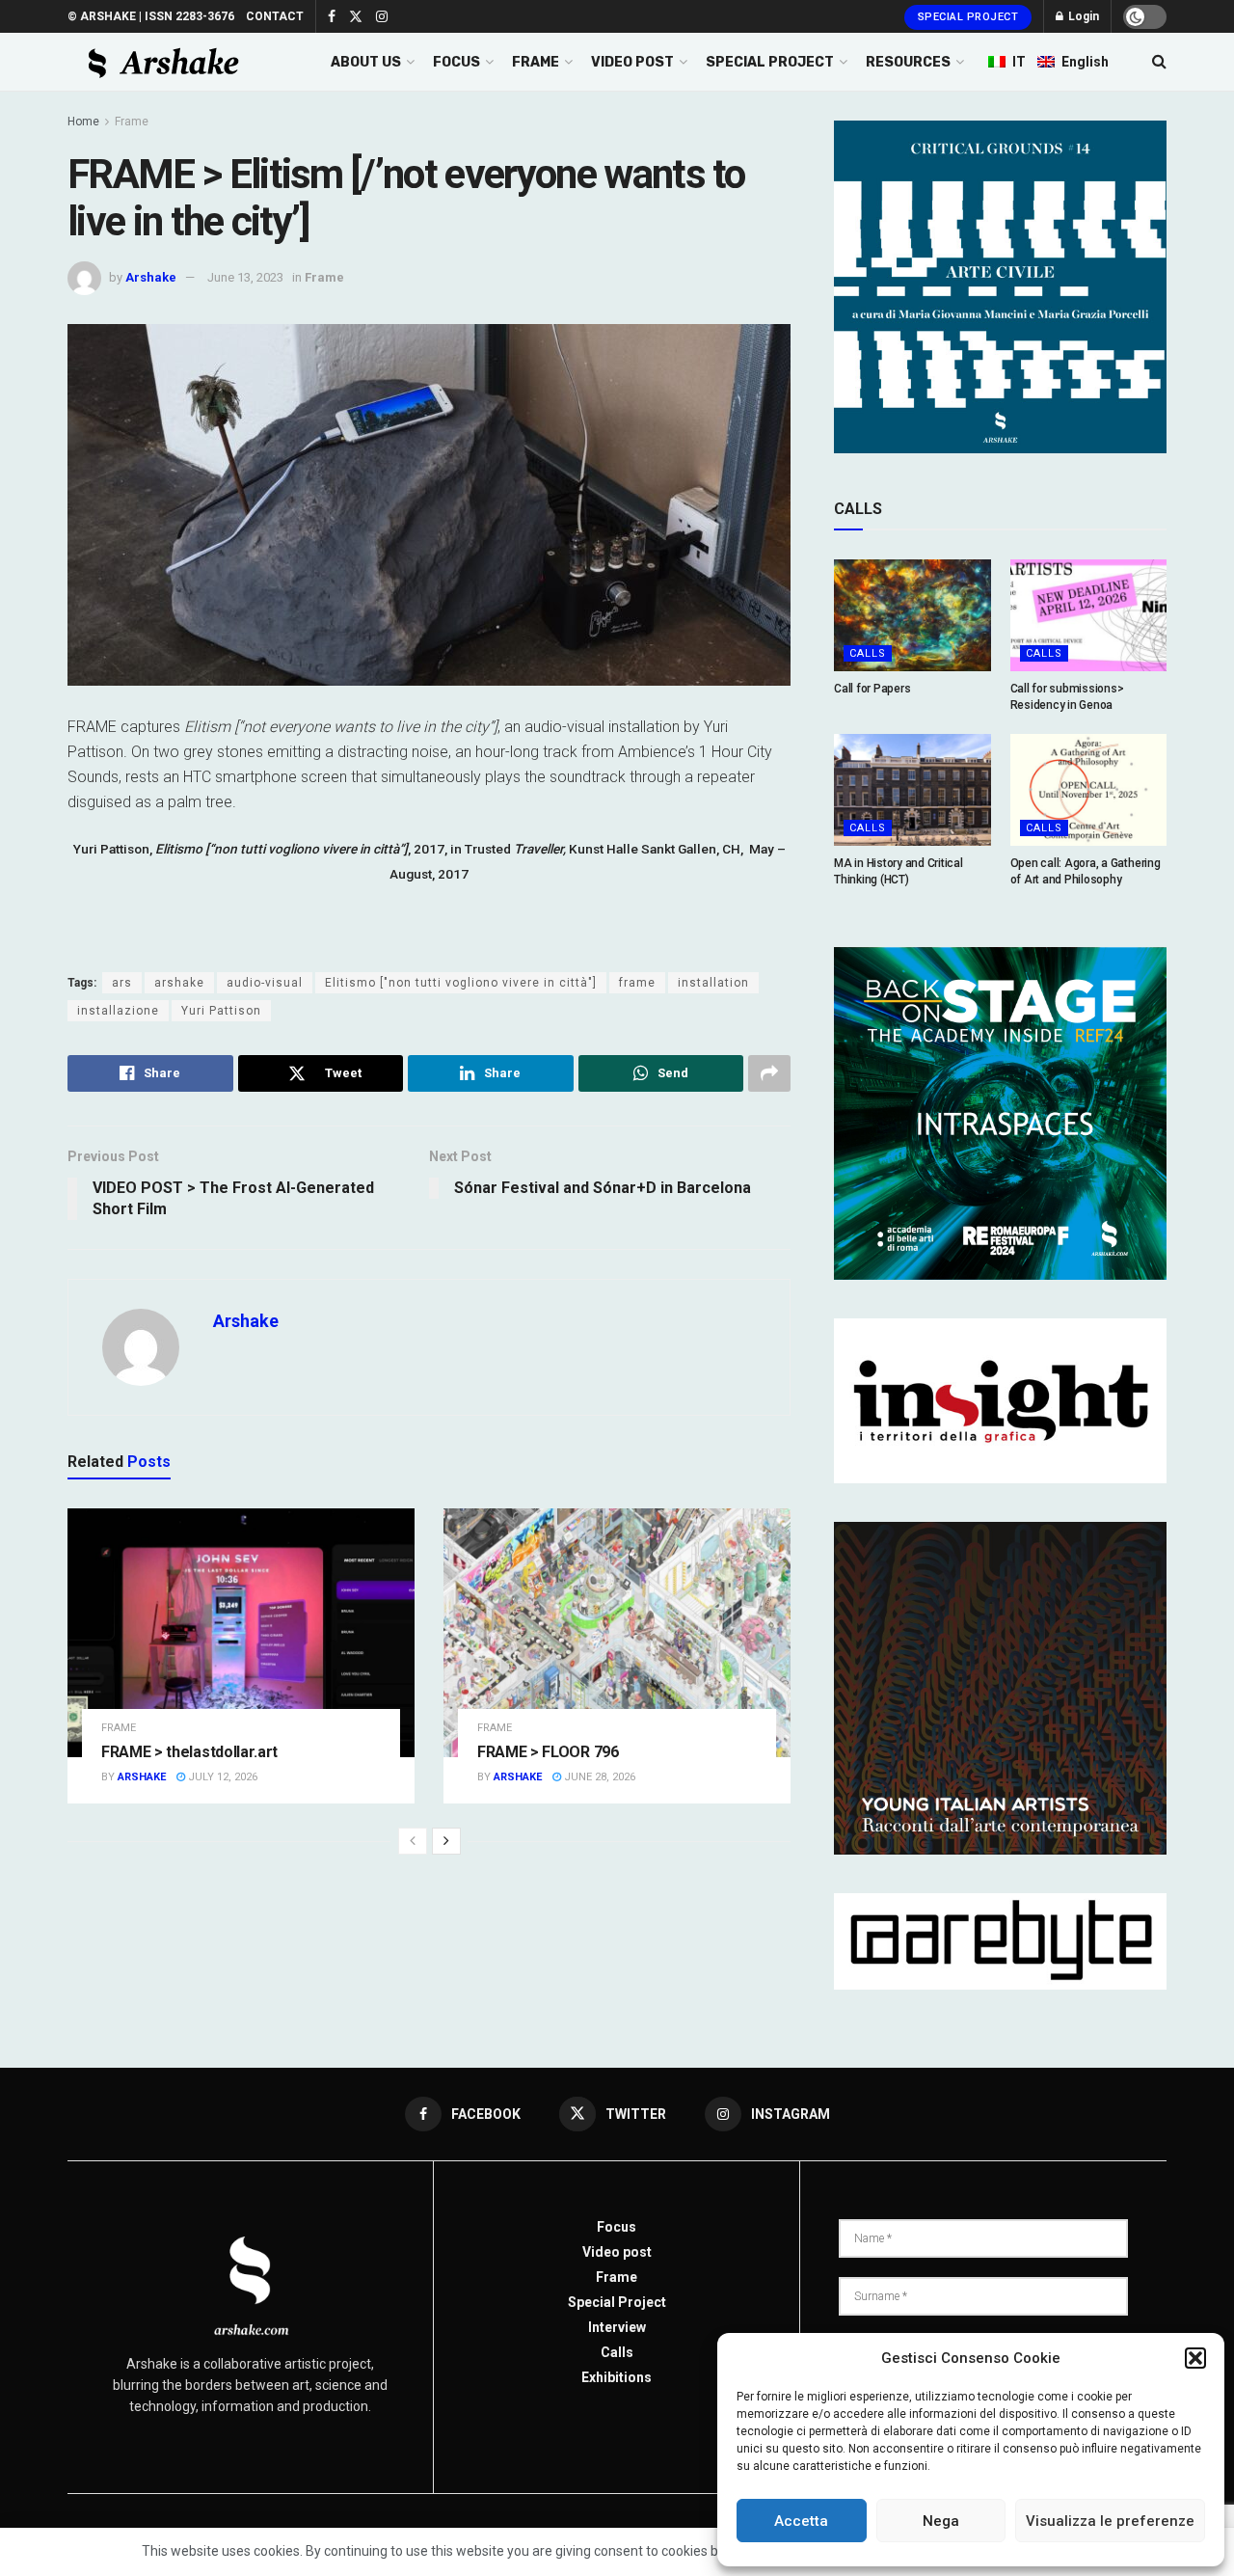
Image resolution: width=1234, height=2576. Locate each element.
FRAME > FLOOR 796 (548, 1752)
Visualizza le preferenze (1110, 2521)
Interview (617, 2327)
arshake (179, 983)
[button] (1195, 2358)
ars (122, 983)
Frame (132, 122)
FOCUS (456, 62)
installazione (118, 1011)
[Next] (446, 1841)
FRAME (536, 62)
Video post (617, 2252)
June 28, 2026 (598, 1777)
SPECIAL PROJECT (770, 62)
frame (637, 983)
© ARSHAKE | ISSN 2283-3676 (151, 16)
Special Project (968, 17)
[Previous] (413, 1841)
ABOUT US (366, 62)
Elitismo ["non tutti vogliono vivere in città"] (461, 983)
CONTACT (275, 16)
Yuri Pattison (221, 1011)
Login (1082, 16)
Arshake (151, 277)
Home (83, 122)
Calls (868, 653)
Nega (941, 2521)
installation (713, 983)
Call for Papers (872, 689)
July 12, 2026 (221, 1777)
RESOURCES (908, 62)
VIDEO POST (632, 62)
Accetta (801, 2521)
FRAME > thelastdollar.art (189, 1752)
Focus (617, 2227)
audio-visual (265, 983)
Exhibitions (617, 2377)
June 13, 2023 (245, 277)
